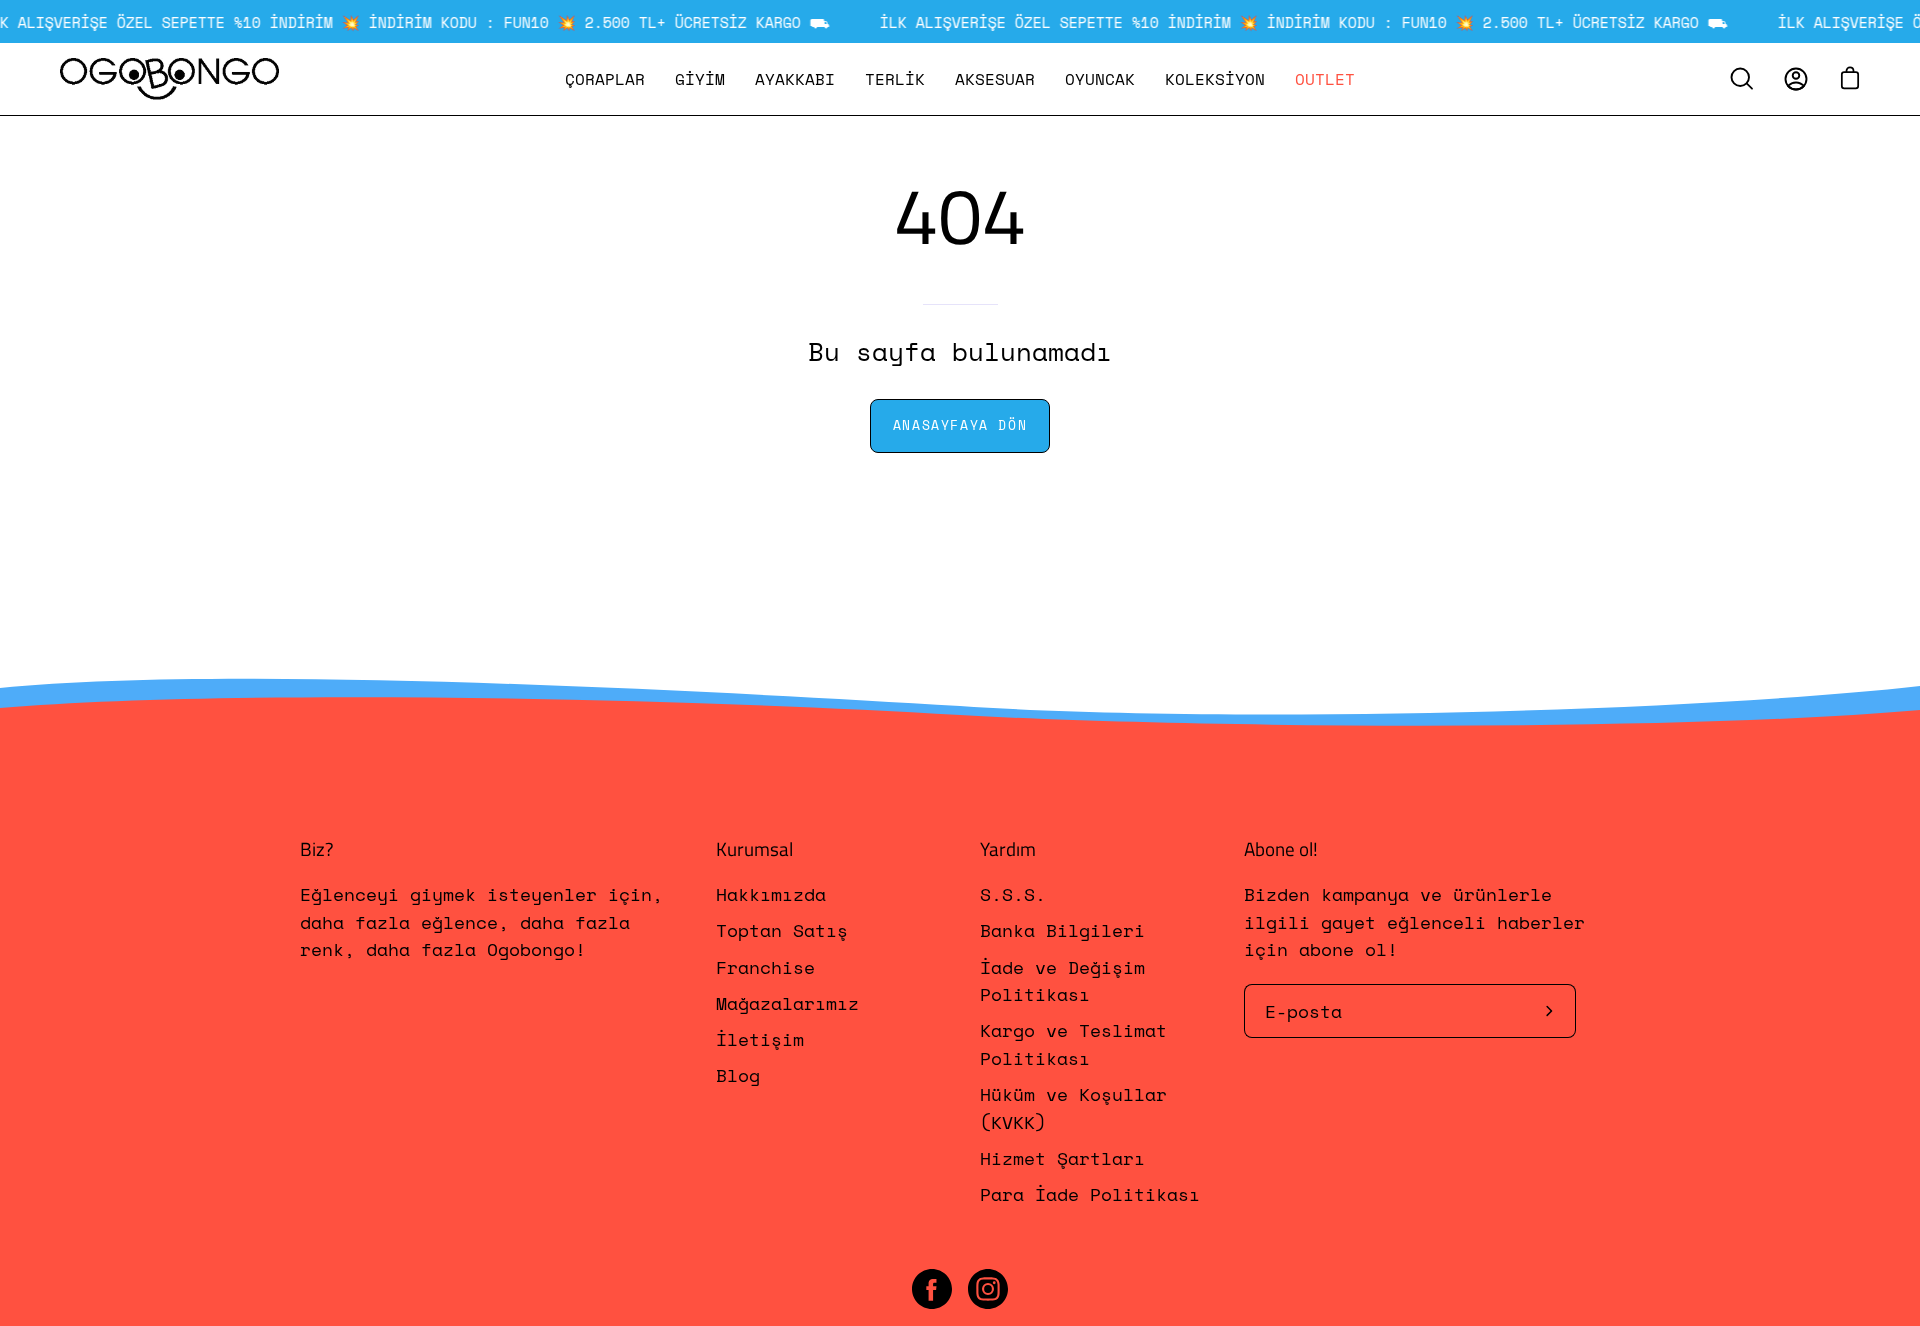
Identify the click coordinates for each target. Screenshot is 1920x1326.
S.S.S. (1013, 894)
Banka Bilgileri (1062, 931)
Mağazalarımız (787, 1003)
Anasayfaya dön (960, 425)
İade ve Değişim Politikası (1062, 980)
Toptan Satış (782, 931)
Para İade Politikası (1090, 1195)
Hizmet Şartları (1062, 1158)
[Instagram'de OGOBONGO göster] (988, 1289)
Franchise (765, 967)
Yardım (1008, 849)
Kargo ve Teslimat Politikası (1073, 1044)
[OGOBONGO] (170, 79)
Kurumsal (754, 849)
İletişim (760, 1040)
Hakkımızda (771, 894)
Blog (738, 1076)
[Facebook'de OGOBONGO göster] (932, 1289)
